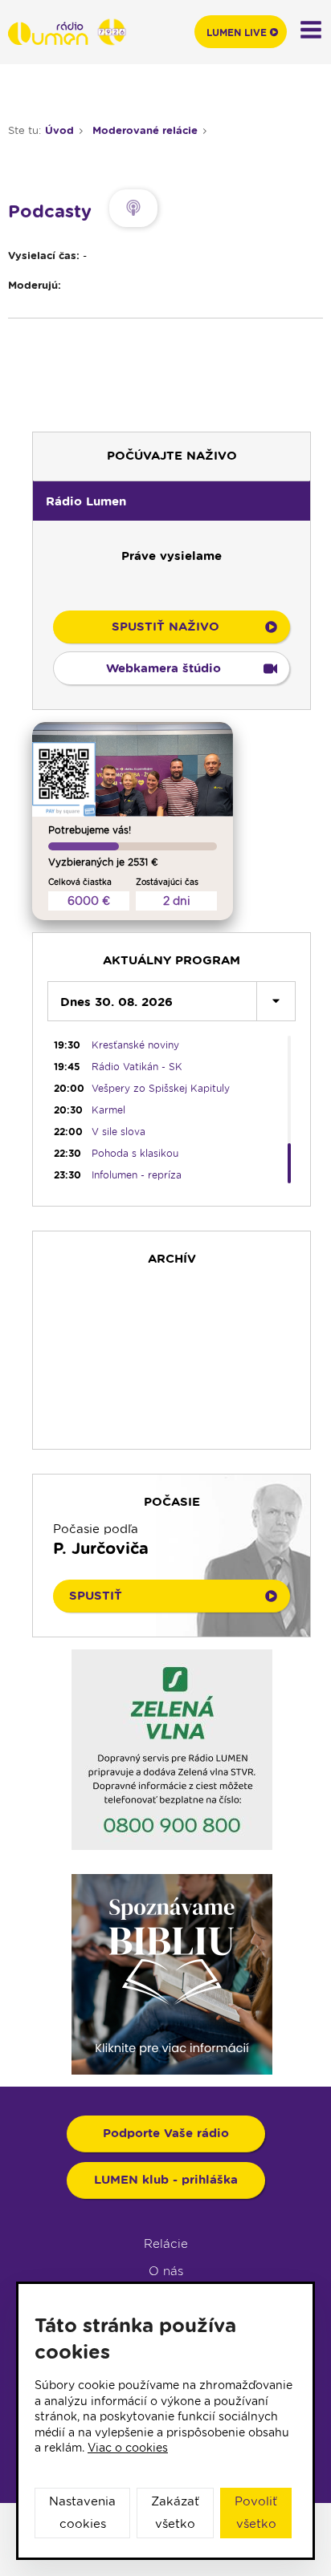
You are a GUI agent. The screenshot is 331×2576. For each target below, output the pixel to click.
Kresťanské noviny (135, 1045)
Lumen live (237, 32)
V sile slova (119, 1132)
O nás (166, 2271)
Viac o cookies (128, 2448)
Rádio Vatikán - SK (137, 1067)
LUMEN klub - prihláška (166, 2180)
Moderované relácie (145, 130)
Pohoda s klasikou (135, 1153)
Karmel (108, 1110)
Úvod (59, 130)
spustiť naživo (165, 627)
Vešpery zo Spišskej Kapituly (161, 1088)
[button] (172, 501)
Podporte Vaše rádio (166, 2133)
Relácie (166, 2244)
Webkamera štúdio (163, 668)
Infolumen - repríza (137, 1175)
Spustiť (96, 1596)
